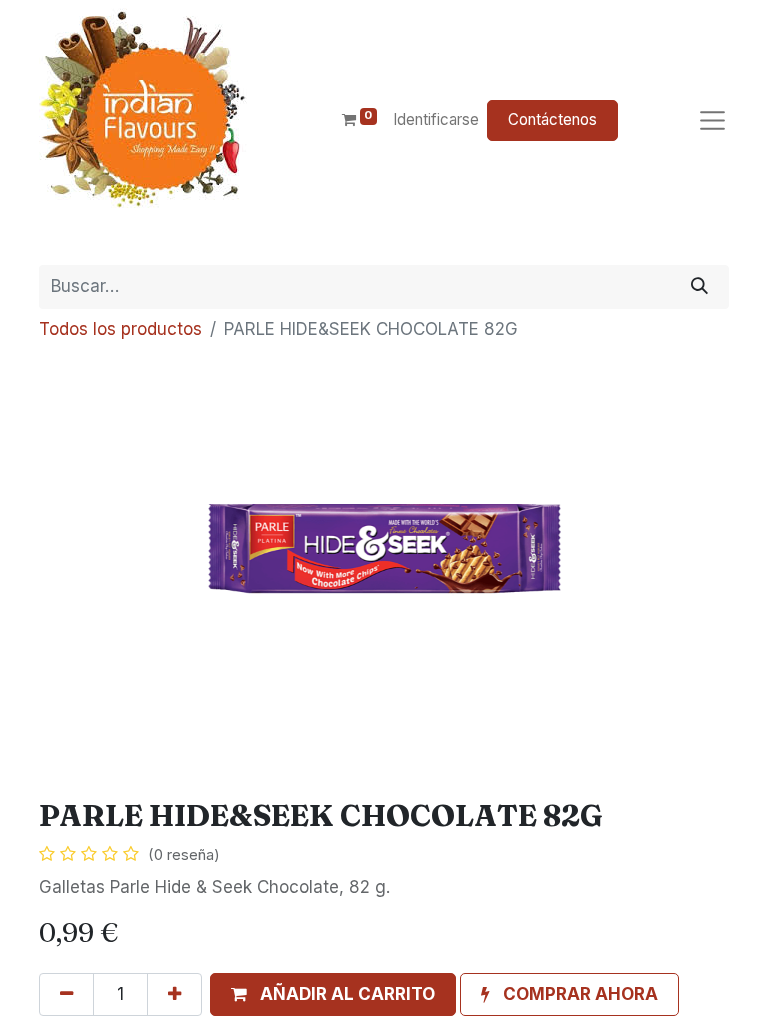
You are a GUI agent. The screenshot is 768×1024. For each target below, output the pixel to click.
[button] (333, 995)
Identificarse (436, 119)
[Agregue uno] (174, 995)
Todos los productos (120, 329)
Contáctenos (552, 119)
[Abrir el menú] (712, 120)
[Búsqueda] (699, 287)
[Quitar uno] (66, 995)
